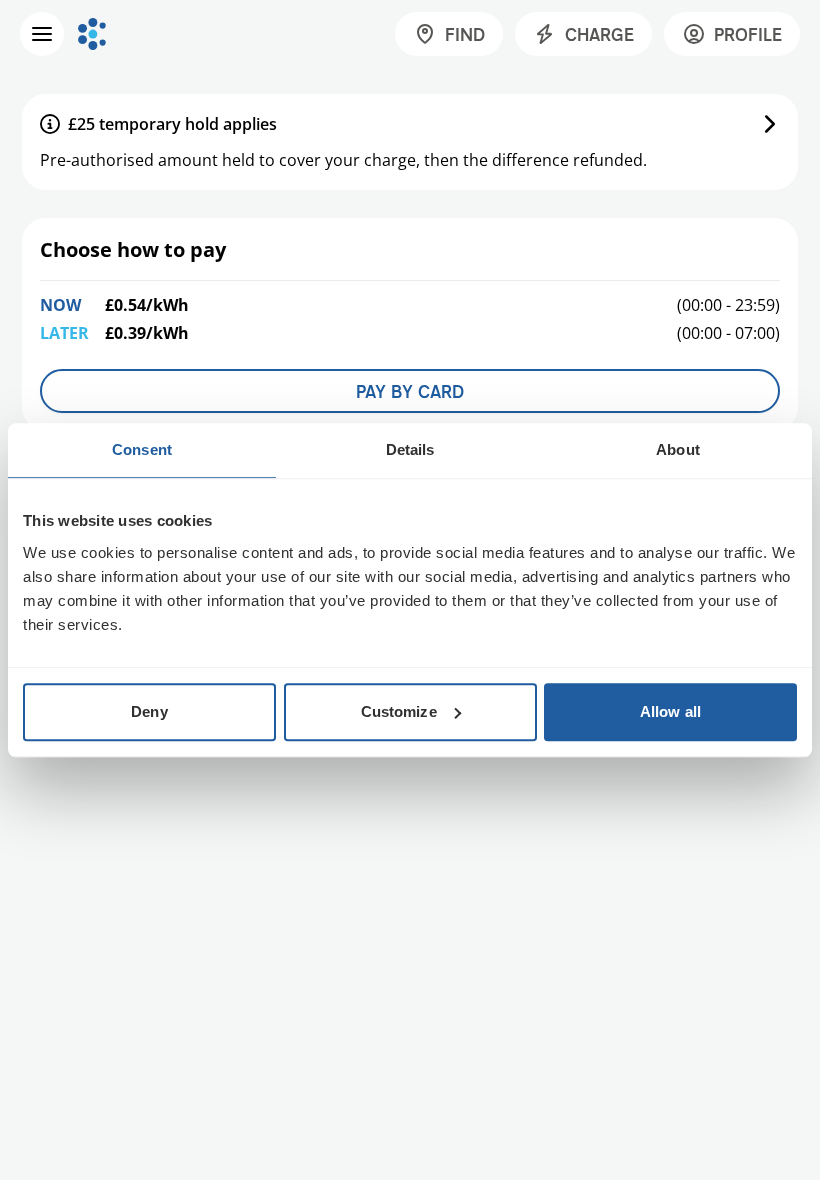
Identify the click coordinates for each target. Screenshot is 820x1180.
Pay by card (410, 391)
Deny (149, 711)
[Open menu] (42, 34)
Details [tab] (410, 449)
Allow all (670, 711)
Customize (399, 711)
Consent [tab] (142, 449)
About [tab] (678, 449)
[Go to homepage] (92, 34)
